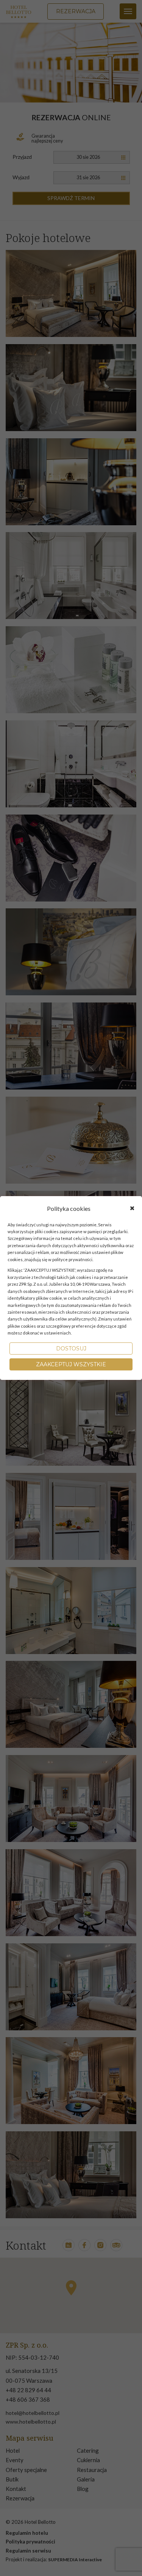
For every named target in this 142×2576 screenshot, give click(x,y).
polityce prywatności (72, 1259)
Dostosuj (71, 1349)
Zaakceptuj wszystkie (71, 1364)
